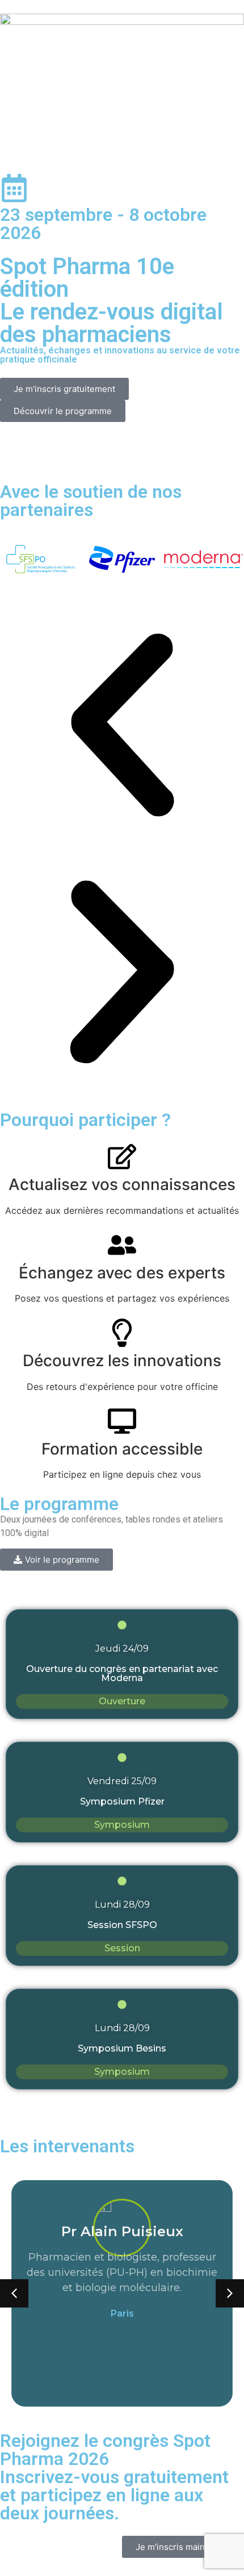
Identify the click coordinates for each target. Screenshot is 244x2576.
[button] (122, 727)
